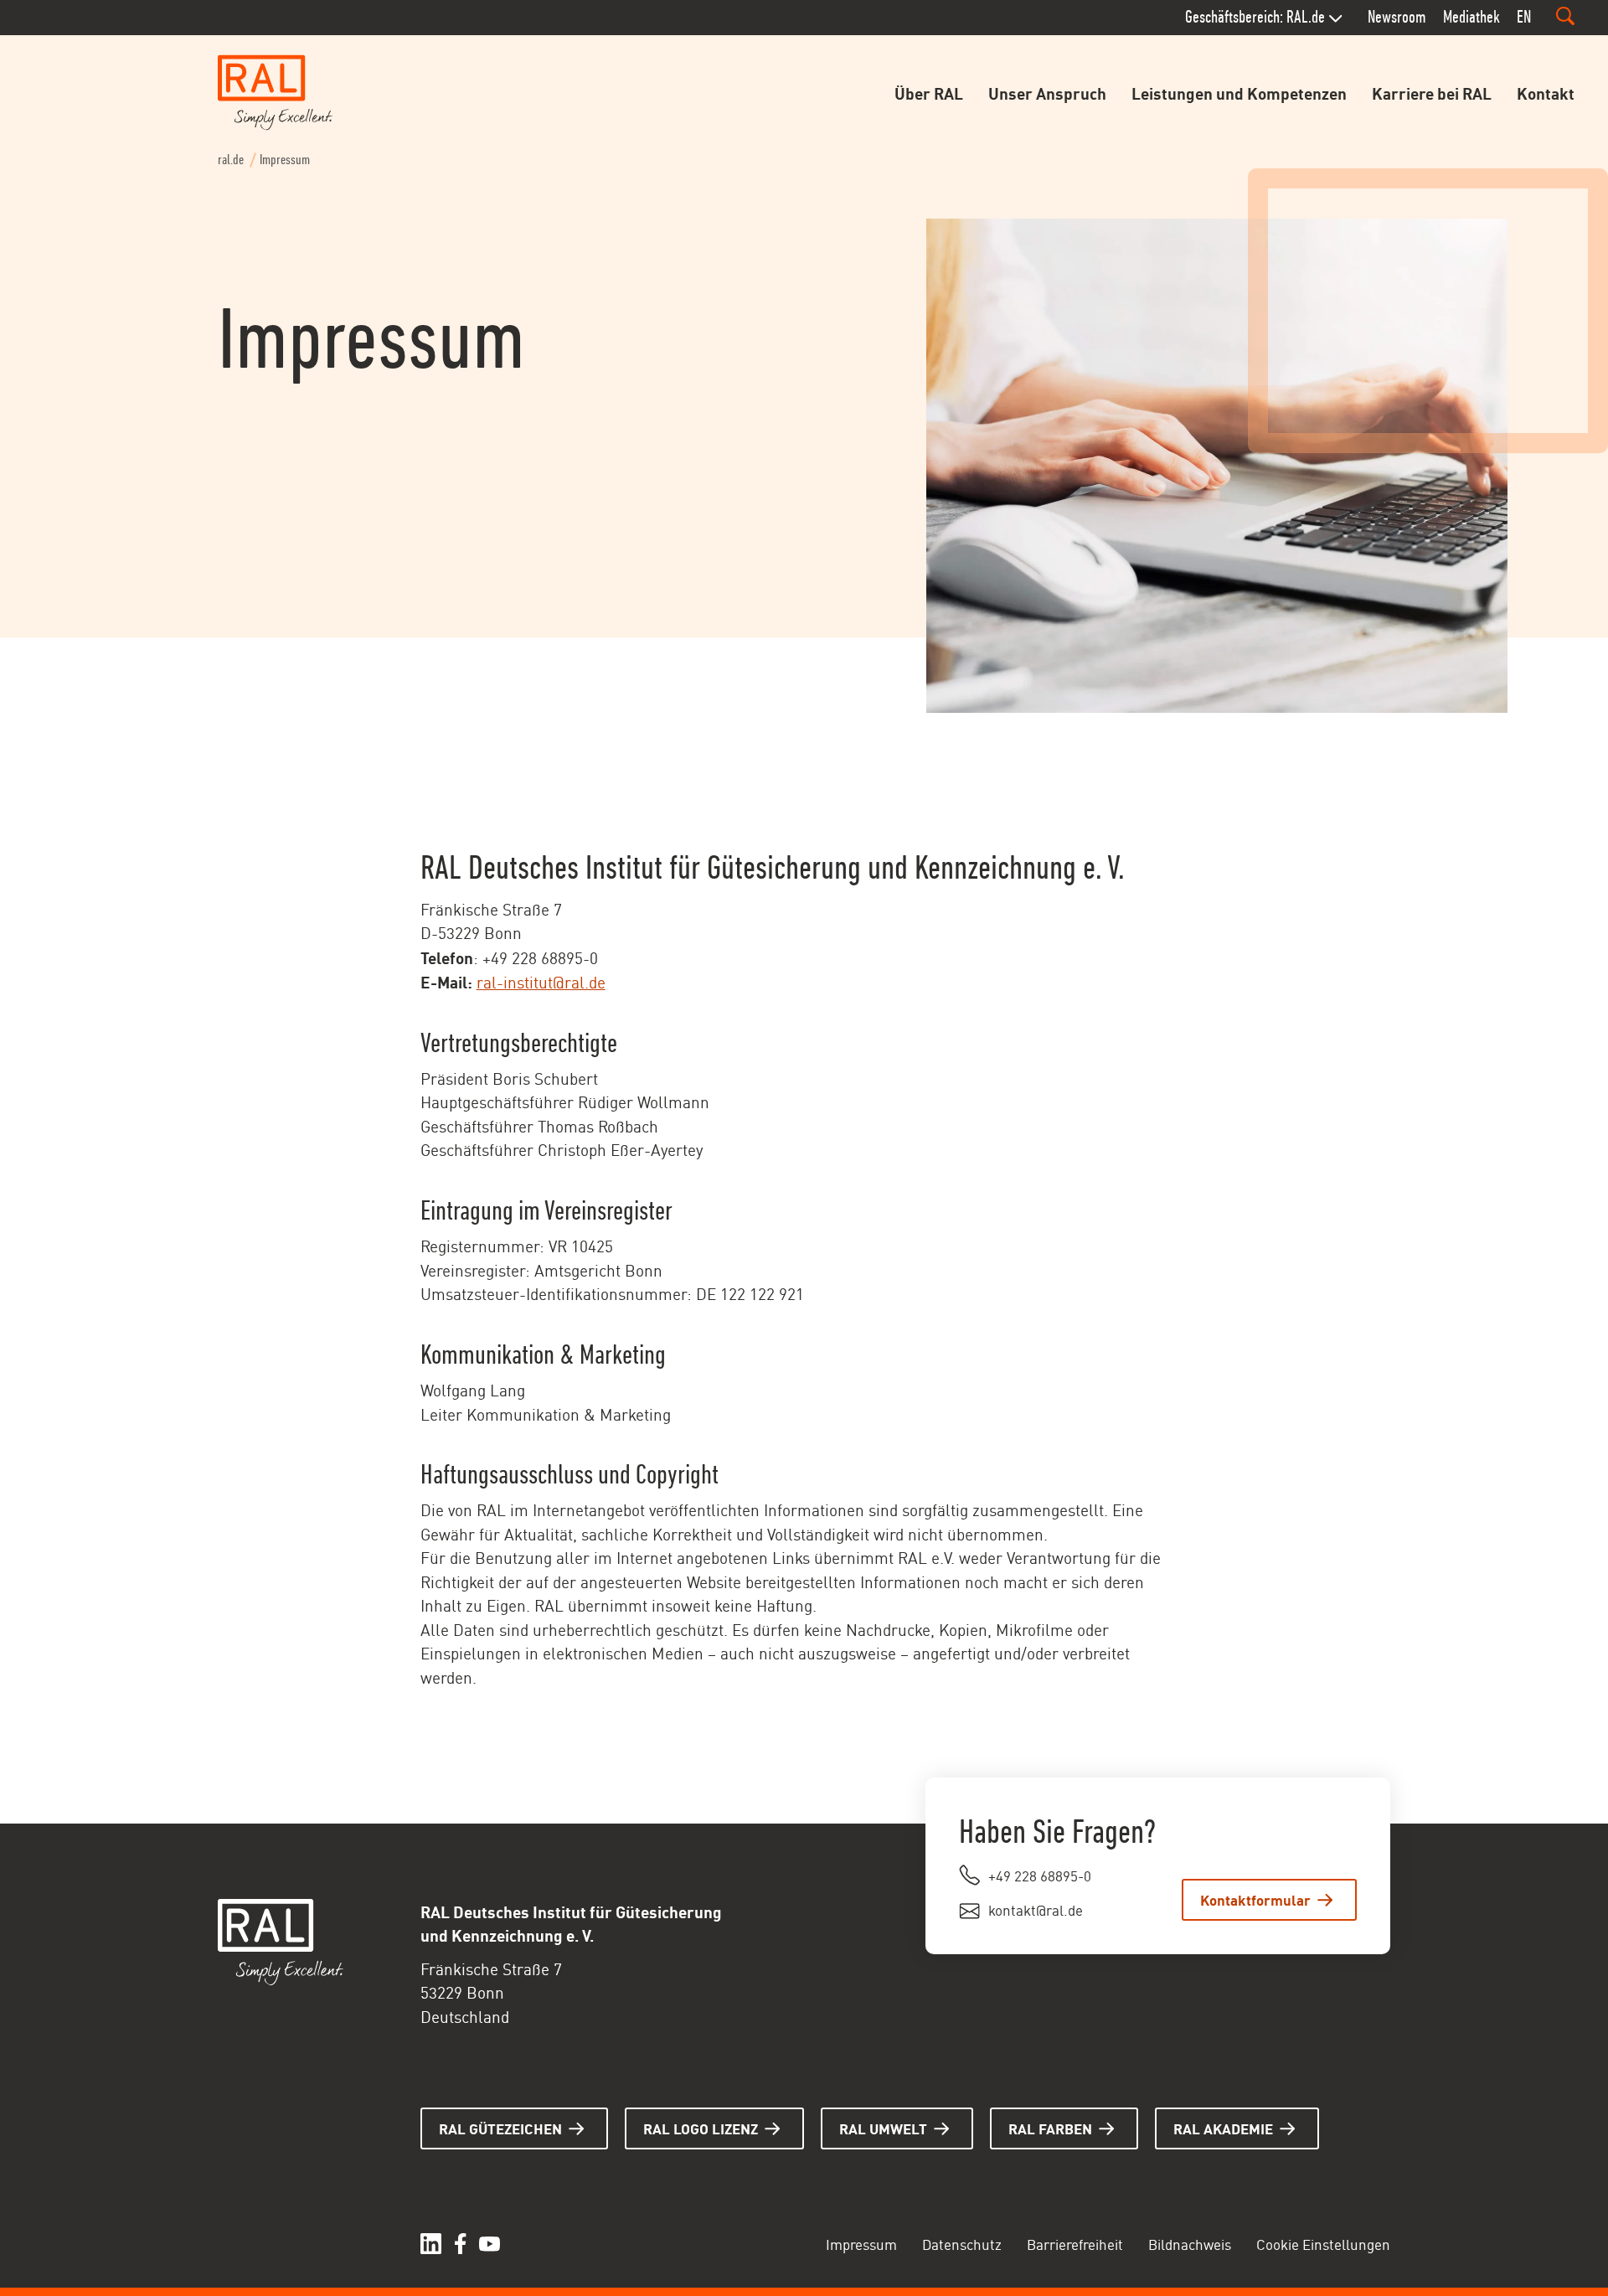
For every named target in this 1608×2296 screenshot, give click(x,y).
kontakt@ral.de (1036, 1909)
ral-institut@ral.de (541, 981)
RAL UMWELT (883, 2128)
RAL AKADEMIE (1223, 2128)
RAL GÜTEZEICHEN (500, 2128)
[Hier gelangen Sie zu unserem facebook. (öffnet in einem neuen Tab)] (460, 2244)
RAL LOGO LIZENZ (701, 2128)
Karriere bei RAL (1432, 92)
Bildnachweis (1190, 2243)
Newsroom (1397, 17)
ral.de (231, 160)
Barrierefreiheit (1075, 2243)
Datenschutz (962, 2243)
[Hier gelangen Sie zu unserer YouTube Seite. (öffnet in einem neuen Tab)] (490, 2244)
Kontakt (1546, 92)
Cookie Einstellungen (1323, 2243)
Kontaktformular (1255, 1899)
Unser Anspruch (1047, 92)
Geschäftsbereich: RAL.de (1255, 17)
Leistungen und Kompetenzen (1239, 92)
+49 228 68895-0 (1040, 1875)
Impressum (861, 2243)
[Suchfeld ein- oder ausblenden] (1565, 16)
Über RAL (929, 92)
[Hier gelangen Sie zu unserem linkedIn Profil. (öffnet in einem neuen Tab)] (431, 2244)
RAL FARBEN (1050, 2128)
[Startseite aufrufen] (276, 93)
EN (1524, 17)
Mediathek (1471, 17)
